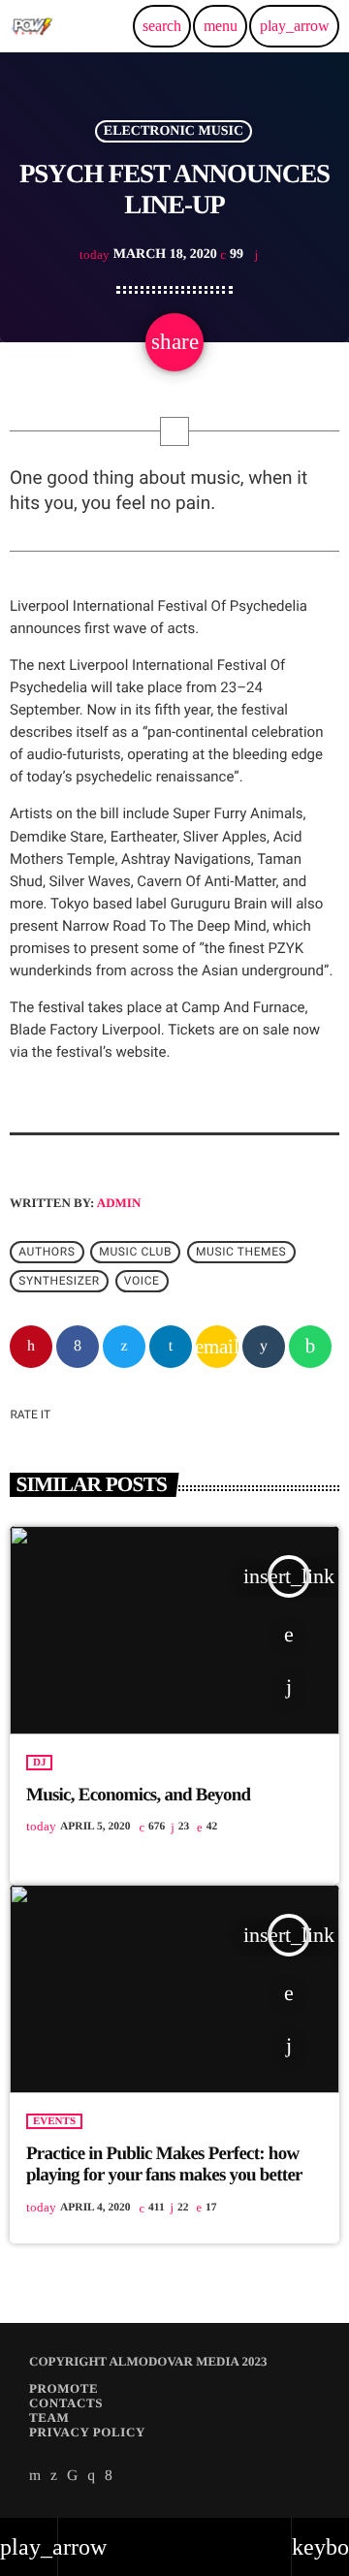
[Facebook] (109, 2476)
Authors (47, 1253)
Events (54, 2121)
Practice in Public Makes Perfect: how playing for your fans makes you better (164, 2165)
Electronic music (174, 131)
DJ (39, 1763)
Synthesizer (59, 1282)
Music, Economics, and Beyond (138, 1795)
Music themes (241, 1253)
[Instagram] (91, 2476)
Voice (142, 1282)
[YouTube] (35, 2476)
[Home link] (32, 26)
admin (119, 1203)
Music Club (135, 1253)
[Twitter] (54, 2476)
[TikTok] (73, 2476)
